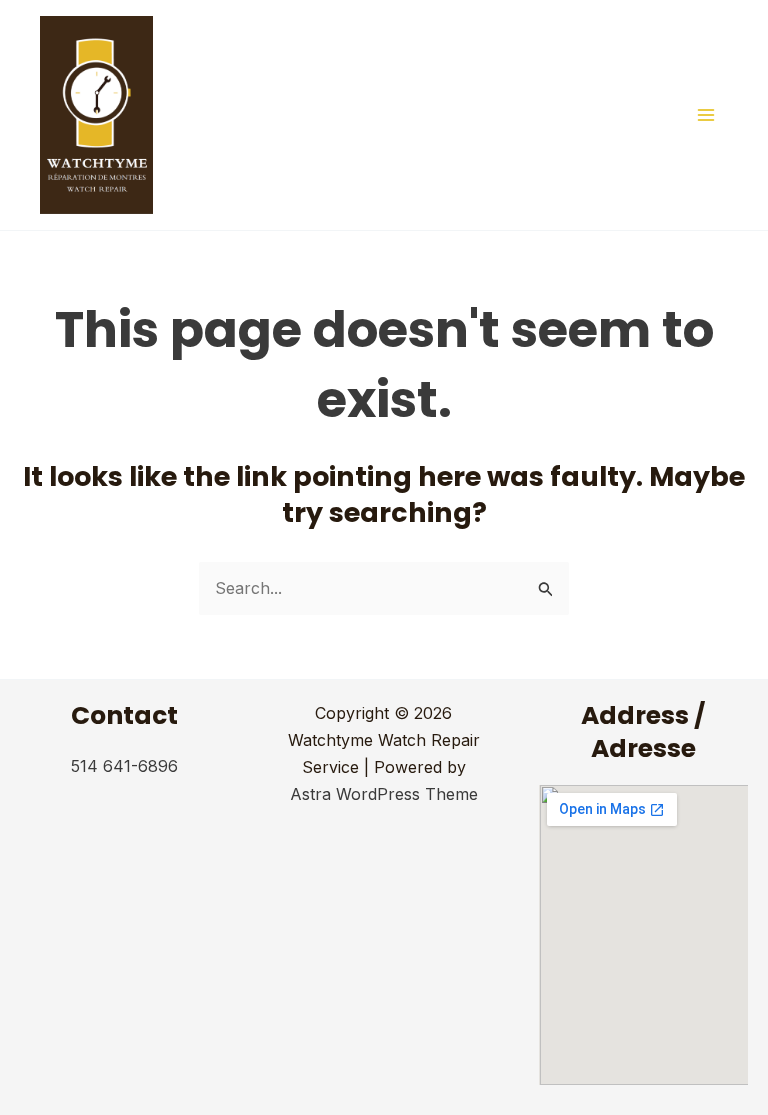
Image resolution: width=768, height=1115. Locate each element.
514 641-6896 (124, 766)
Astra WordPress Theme (384, 794)
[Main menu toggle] (706, 115)
